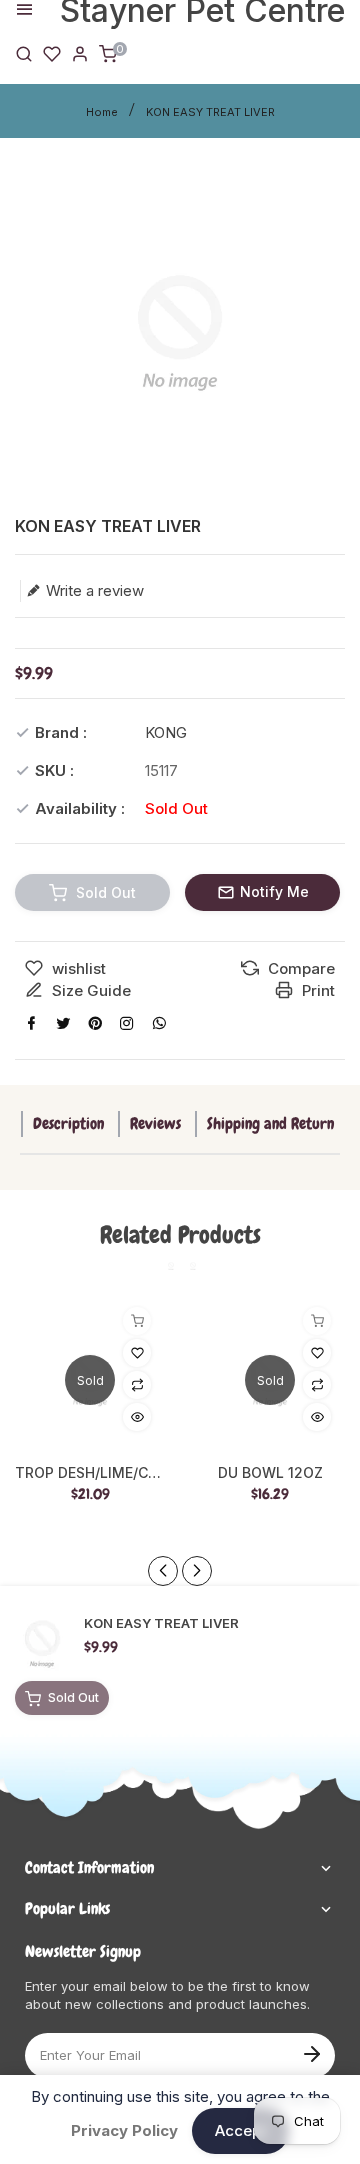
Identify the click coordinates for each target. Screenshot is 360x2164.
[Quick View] (137, 1417)
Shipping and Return (270, 1123)
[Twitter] (63, 1023)
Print (316, 990)
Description (68, 1123)
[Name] (311, 2052)
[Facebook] (31, 1023)
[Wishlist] (52, 52)
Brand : (61, 732)
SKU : (54, 770)
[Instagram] (127, 1023)
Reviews (155, 1123)
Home (102, 112)
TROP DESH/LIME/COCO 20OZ (90, 1473)
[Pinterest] (95, 1023)
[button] (197, 1571)
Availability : (80, 808)
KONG (166, 732)
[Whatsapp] (159, 1023)
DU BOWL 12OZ (270, 1473)
